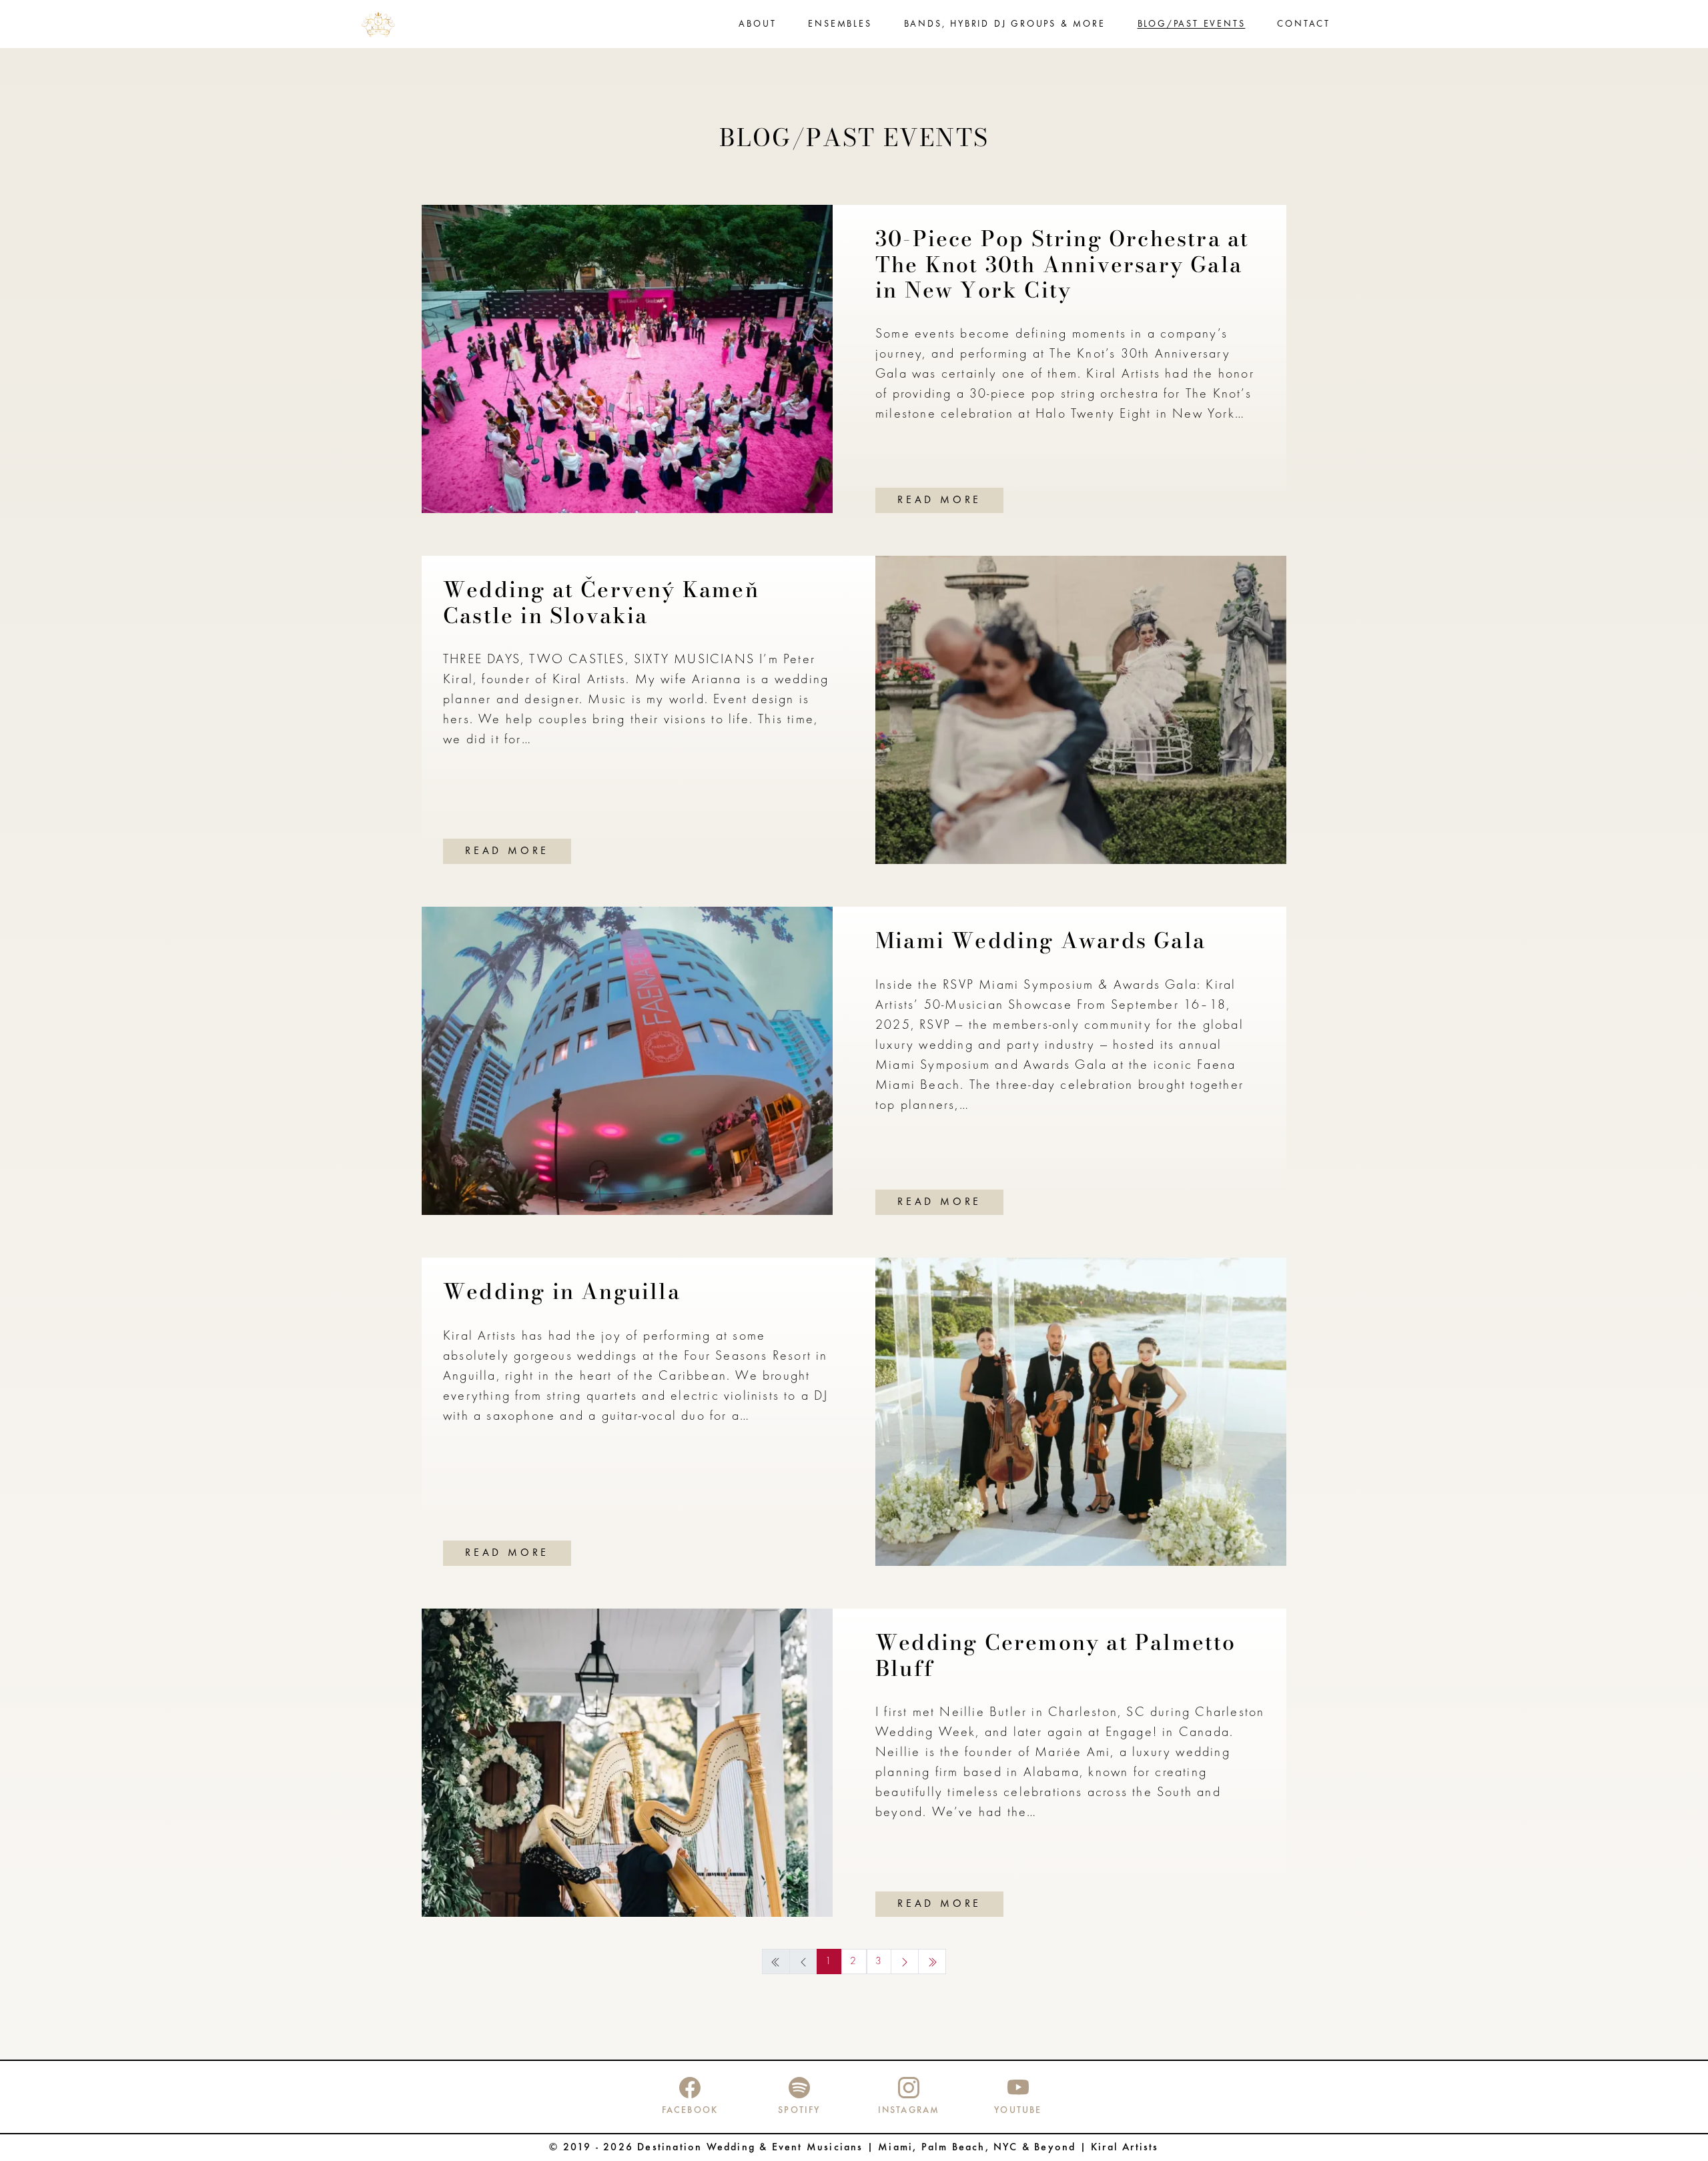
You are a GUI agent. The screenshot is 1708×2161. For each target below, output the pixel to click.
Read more (939, 500)
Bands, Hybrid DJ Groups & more (1005, 24)
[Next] (905, 1962)
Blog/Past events (1192, 24)
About (757, 24)
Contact (1304, 24)
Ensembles (840, 24)
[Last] (932, 1962)
